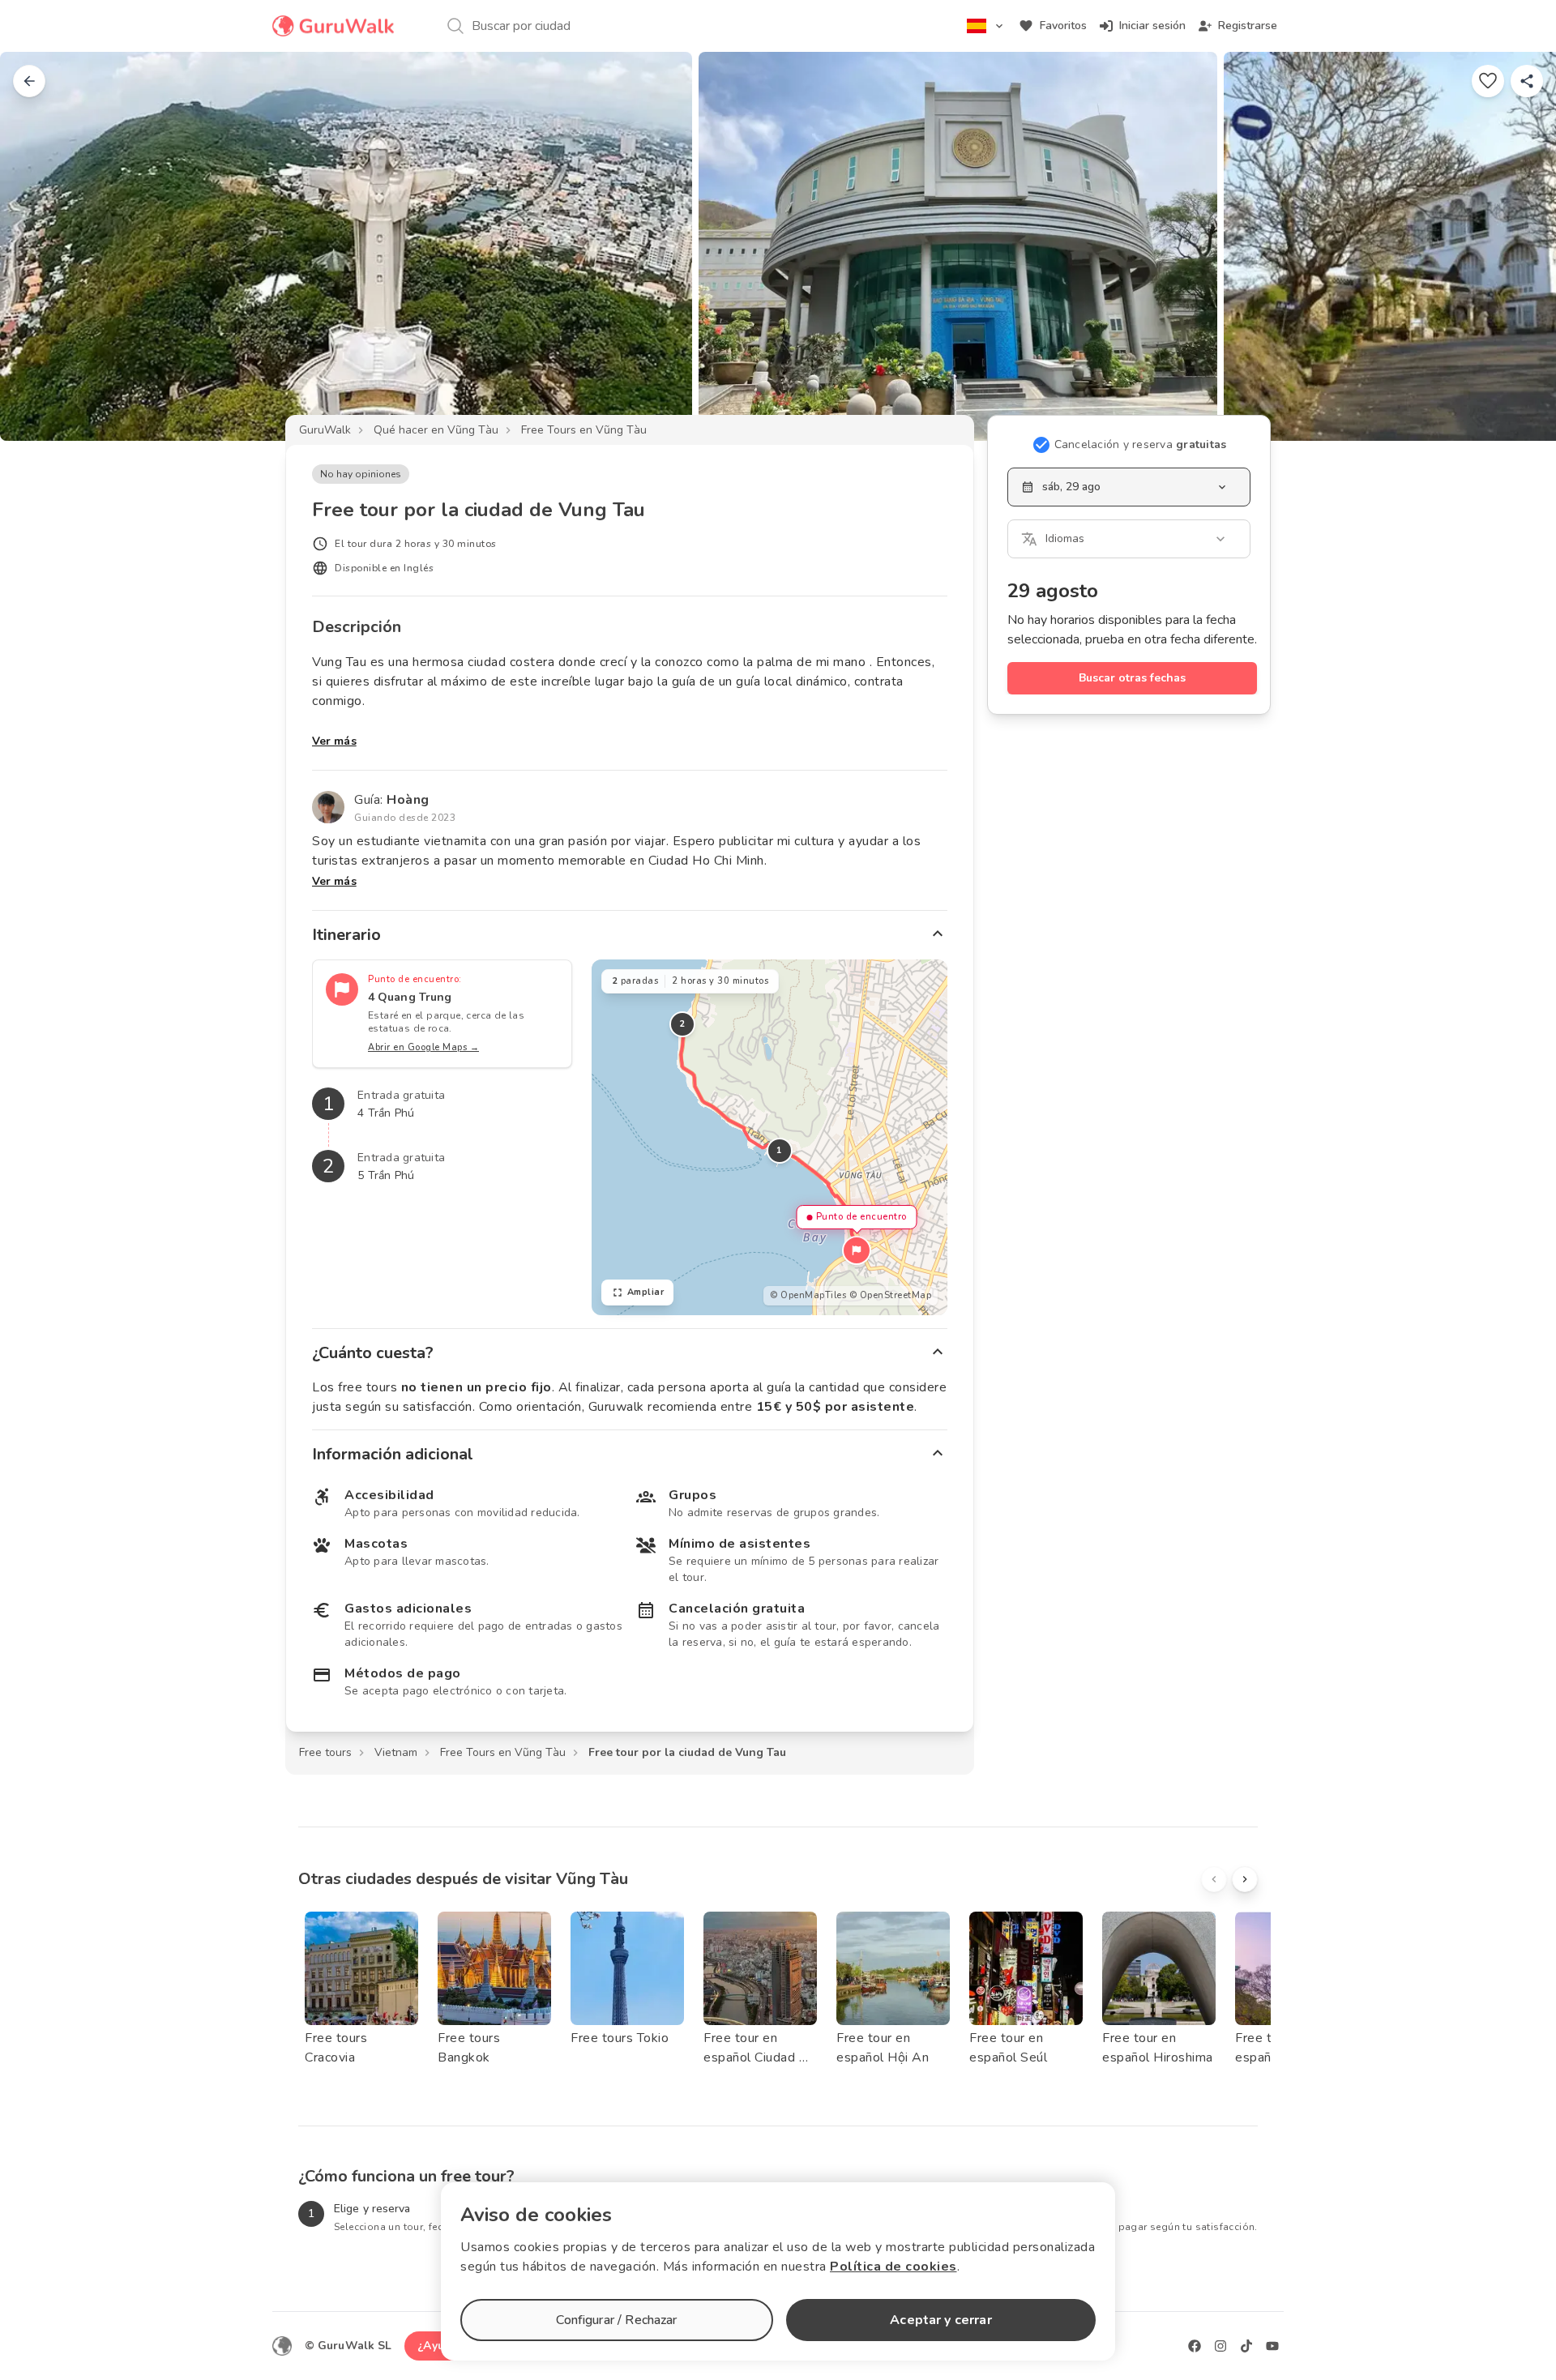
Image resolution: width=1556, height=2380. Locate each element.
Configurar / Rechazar (616, 2320)
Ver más (334, 741)
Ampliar (646, 1292)
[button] (857, 1250)
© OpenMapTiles (808, 1295)
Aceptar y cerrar (940, 2320)
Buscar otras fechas (1132, 678)
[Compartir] (1527, 81)
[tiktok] (1246, 2346)
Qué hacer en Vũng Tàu (436, 430)
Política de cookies (893, 2267)
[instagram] (1220, 2346)
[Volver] (29, 81)
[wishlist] (1488, 81)
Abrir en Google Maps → (423, 1047)
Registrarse (1248, 26)
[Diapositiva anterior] (39, 246)
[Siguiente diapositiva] (1517, 246)
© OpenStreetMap (891, 1295)
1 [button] (780, 1150)
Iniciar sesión (1152, 26)
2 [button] (682, 1024)
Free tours (325, 1752)
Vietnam (396, 1752)
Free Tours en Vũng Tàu (584, 430)
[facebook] (1195, 2346)
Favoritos (1063, 26)
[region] (769, 1137)
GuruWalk (325, 430)
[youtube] (1272, 2346)
